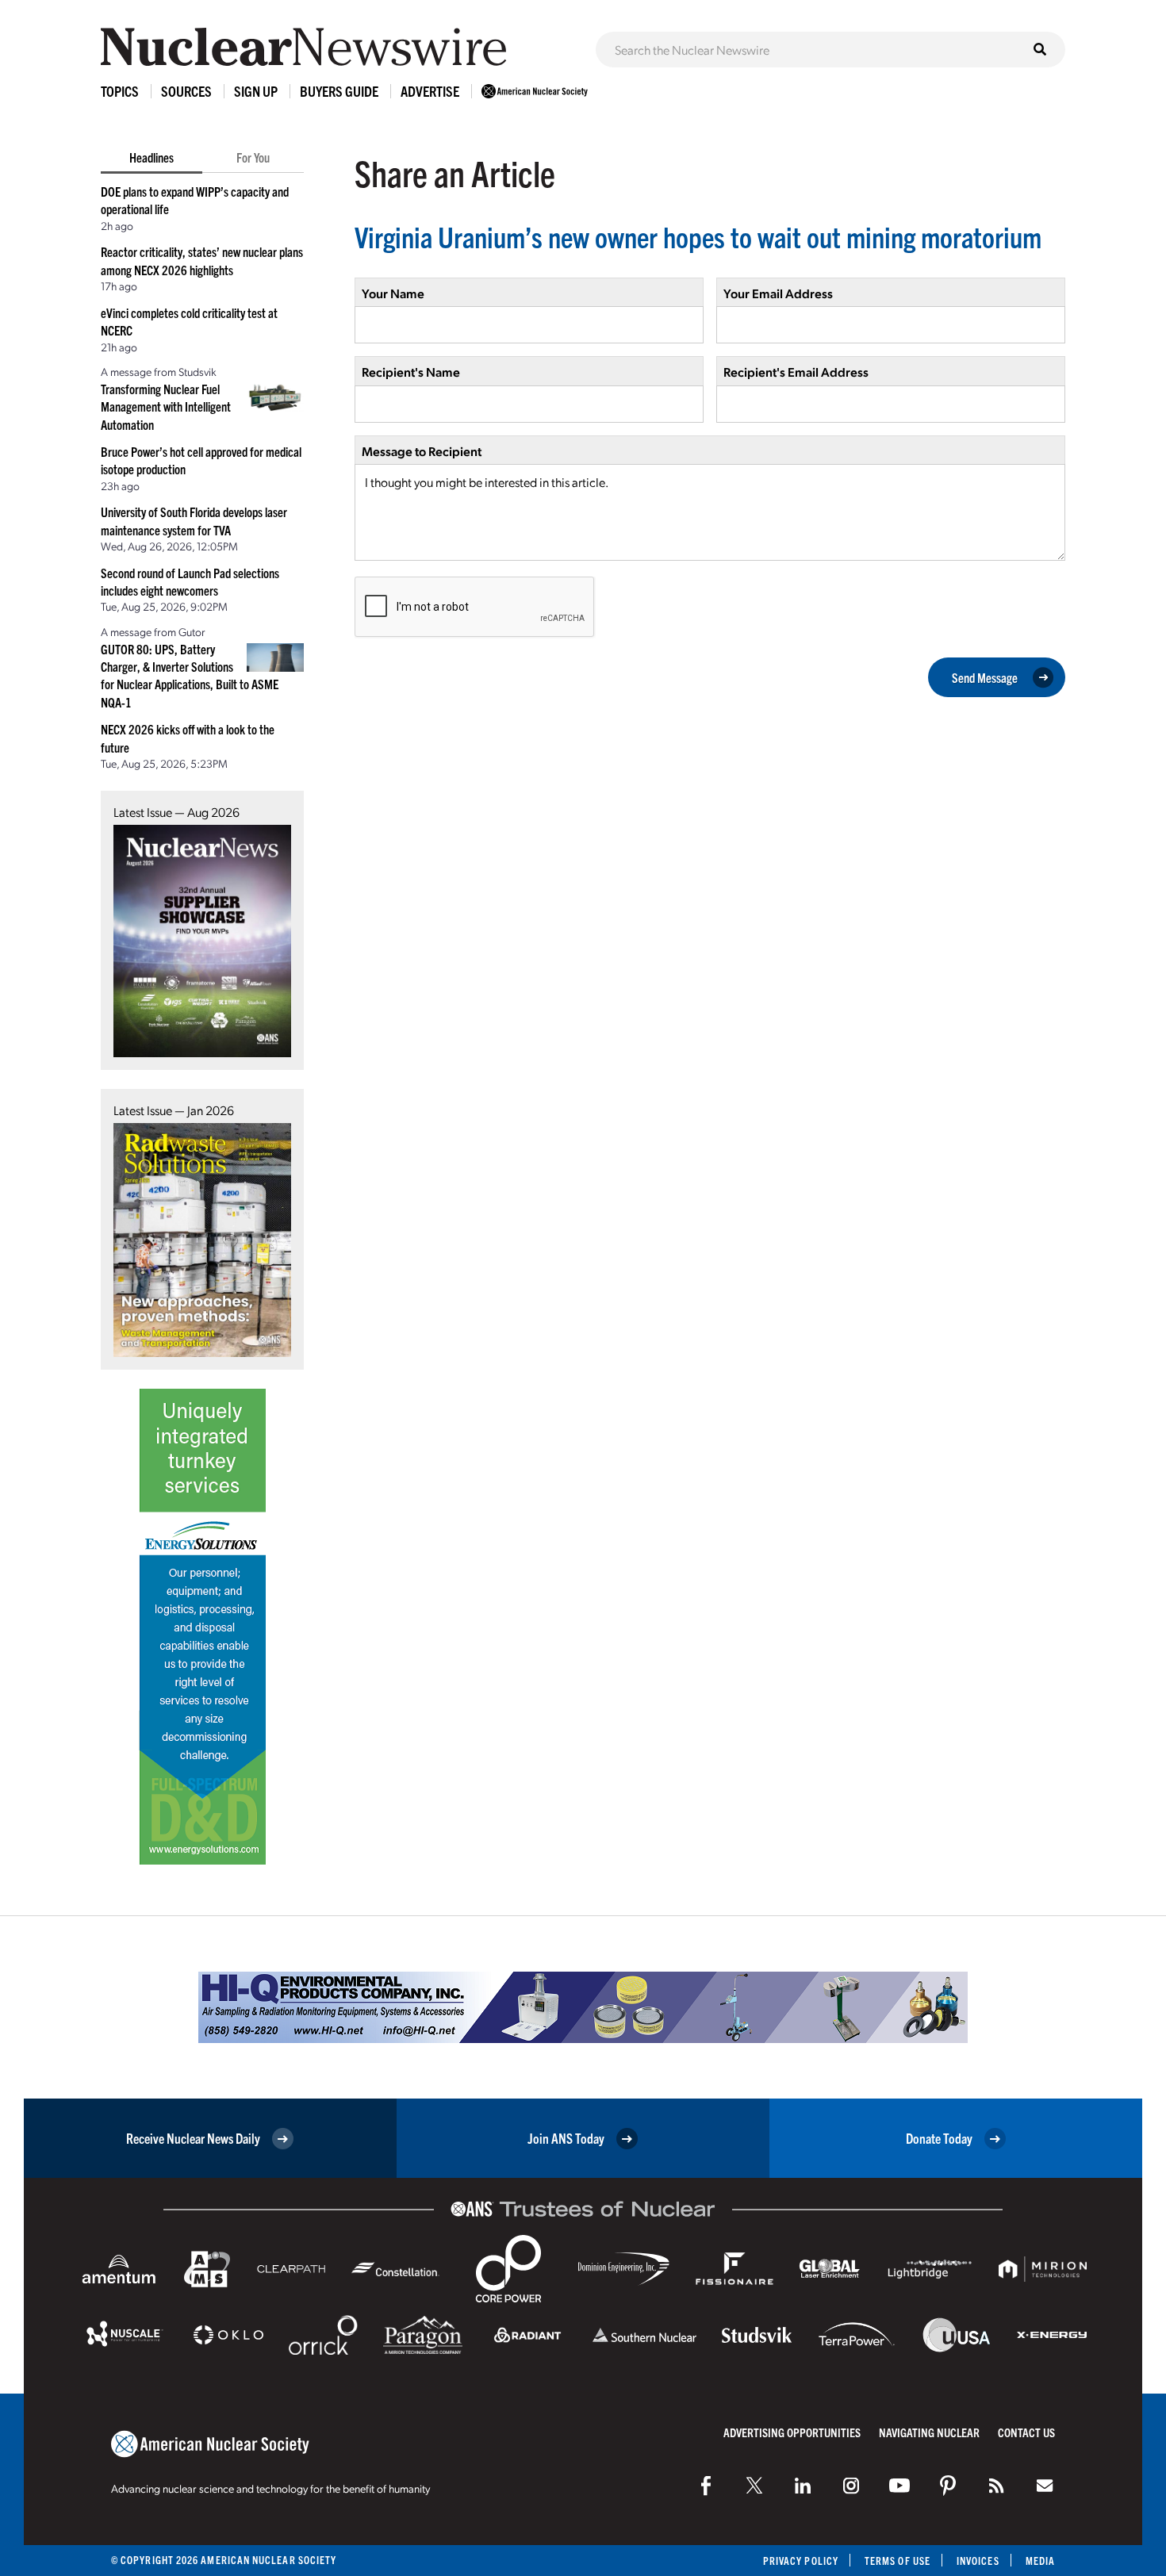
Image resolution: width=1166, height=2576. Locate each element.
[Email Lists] (1045, 2486)
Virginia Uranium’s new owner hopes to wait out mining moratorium (698, 236)
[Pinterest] (948, 2486)
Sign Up (256, 91)
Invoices (978, 2561)
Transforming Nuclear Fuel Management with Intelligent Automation (166, 406)
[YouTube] (899, 2486)
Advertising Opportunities (792, 2432)
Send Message (985, 677)
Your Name (393, 293)
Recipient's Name (411, 372)
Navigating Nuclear (929, 2432)
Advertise (430, 91)
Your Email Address (778, 293)
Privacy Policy (801, 2561)
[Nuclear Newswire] (996, 2486)
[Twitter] (754, 2486)
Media (1040, 2561)
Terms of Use (898, 2561)
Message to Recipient (422, 451)
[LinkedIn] (803, 2486)
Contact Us (1026, 2432)
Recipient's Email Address (796, 372)
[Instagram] (851, 2486)
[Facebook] (706, 2486)
